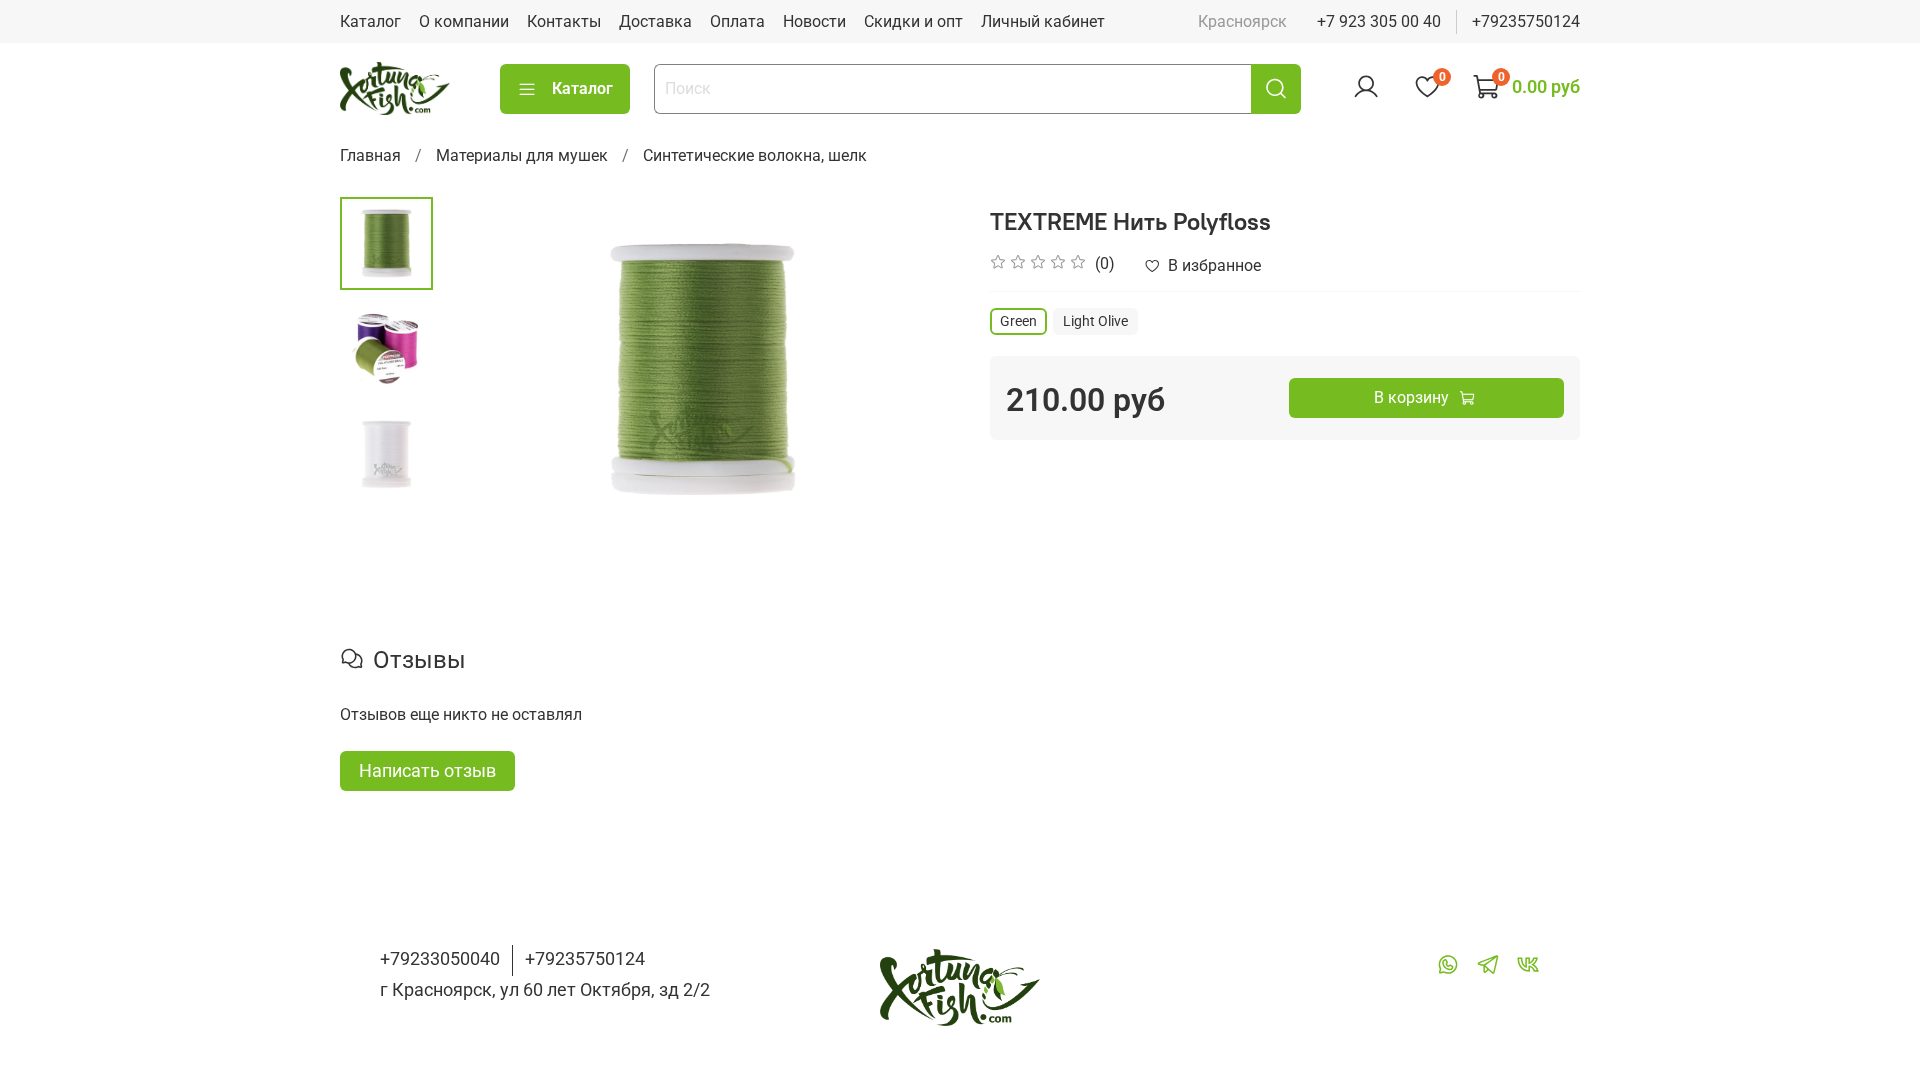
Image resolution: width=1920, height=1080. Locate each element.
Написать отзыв (427, 770)
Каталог (370, 21)
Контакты (564, 21)
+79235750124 (1526, 21)
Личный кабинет (1043, 21)
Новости (814, 21)
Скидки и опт (913, 21)
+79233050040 (440, 958)
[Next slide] (920, 369)
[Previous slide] (483, 369)
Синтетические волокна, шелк (755, 155)
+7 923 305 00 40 (1379, 21)
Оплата (737, 21)
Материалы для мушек (522, 155)
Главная (370, 155)
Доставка (655, 21)
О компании (464, 21)
